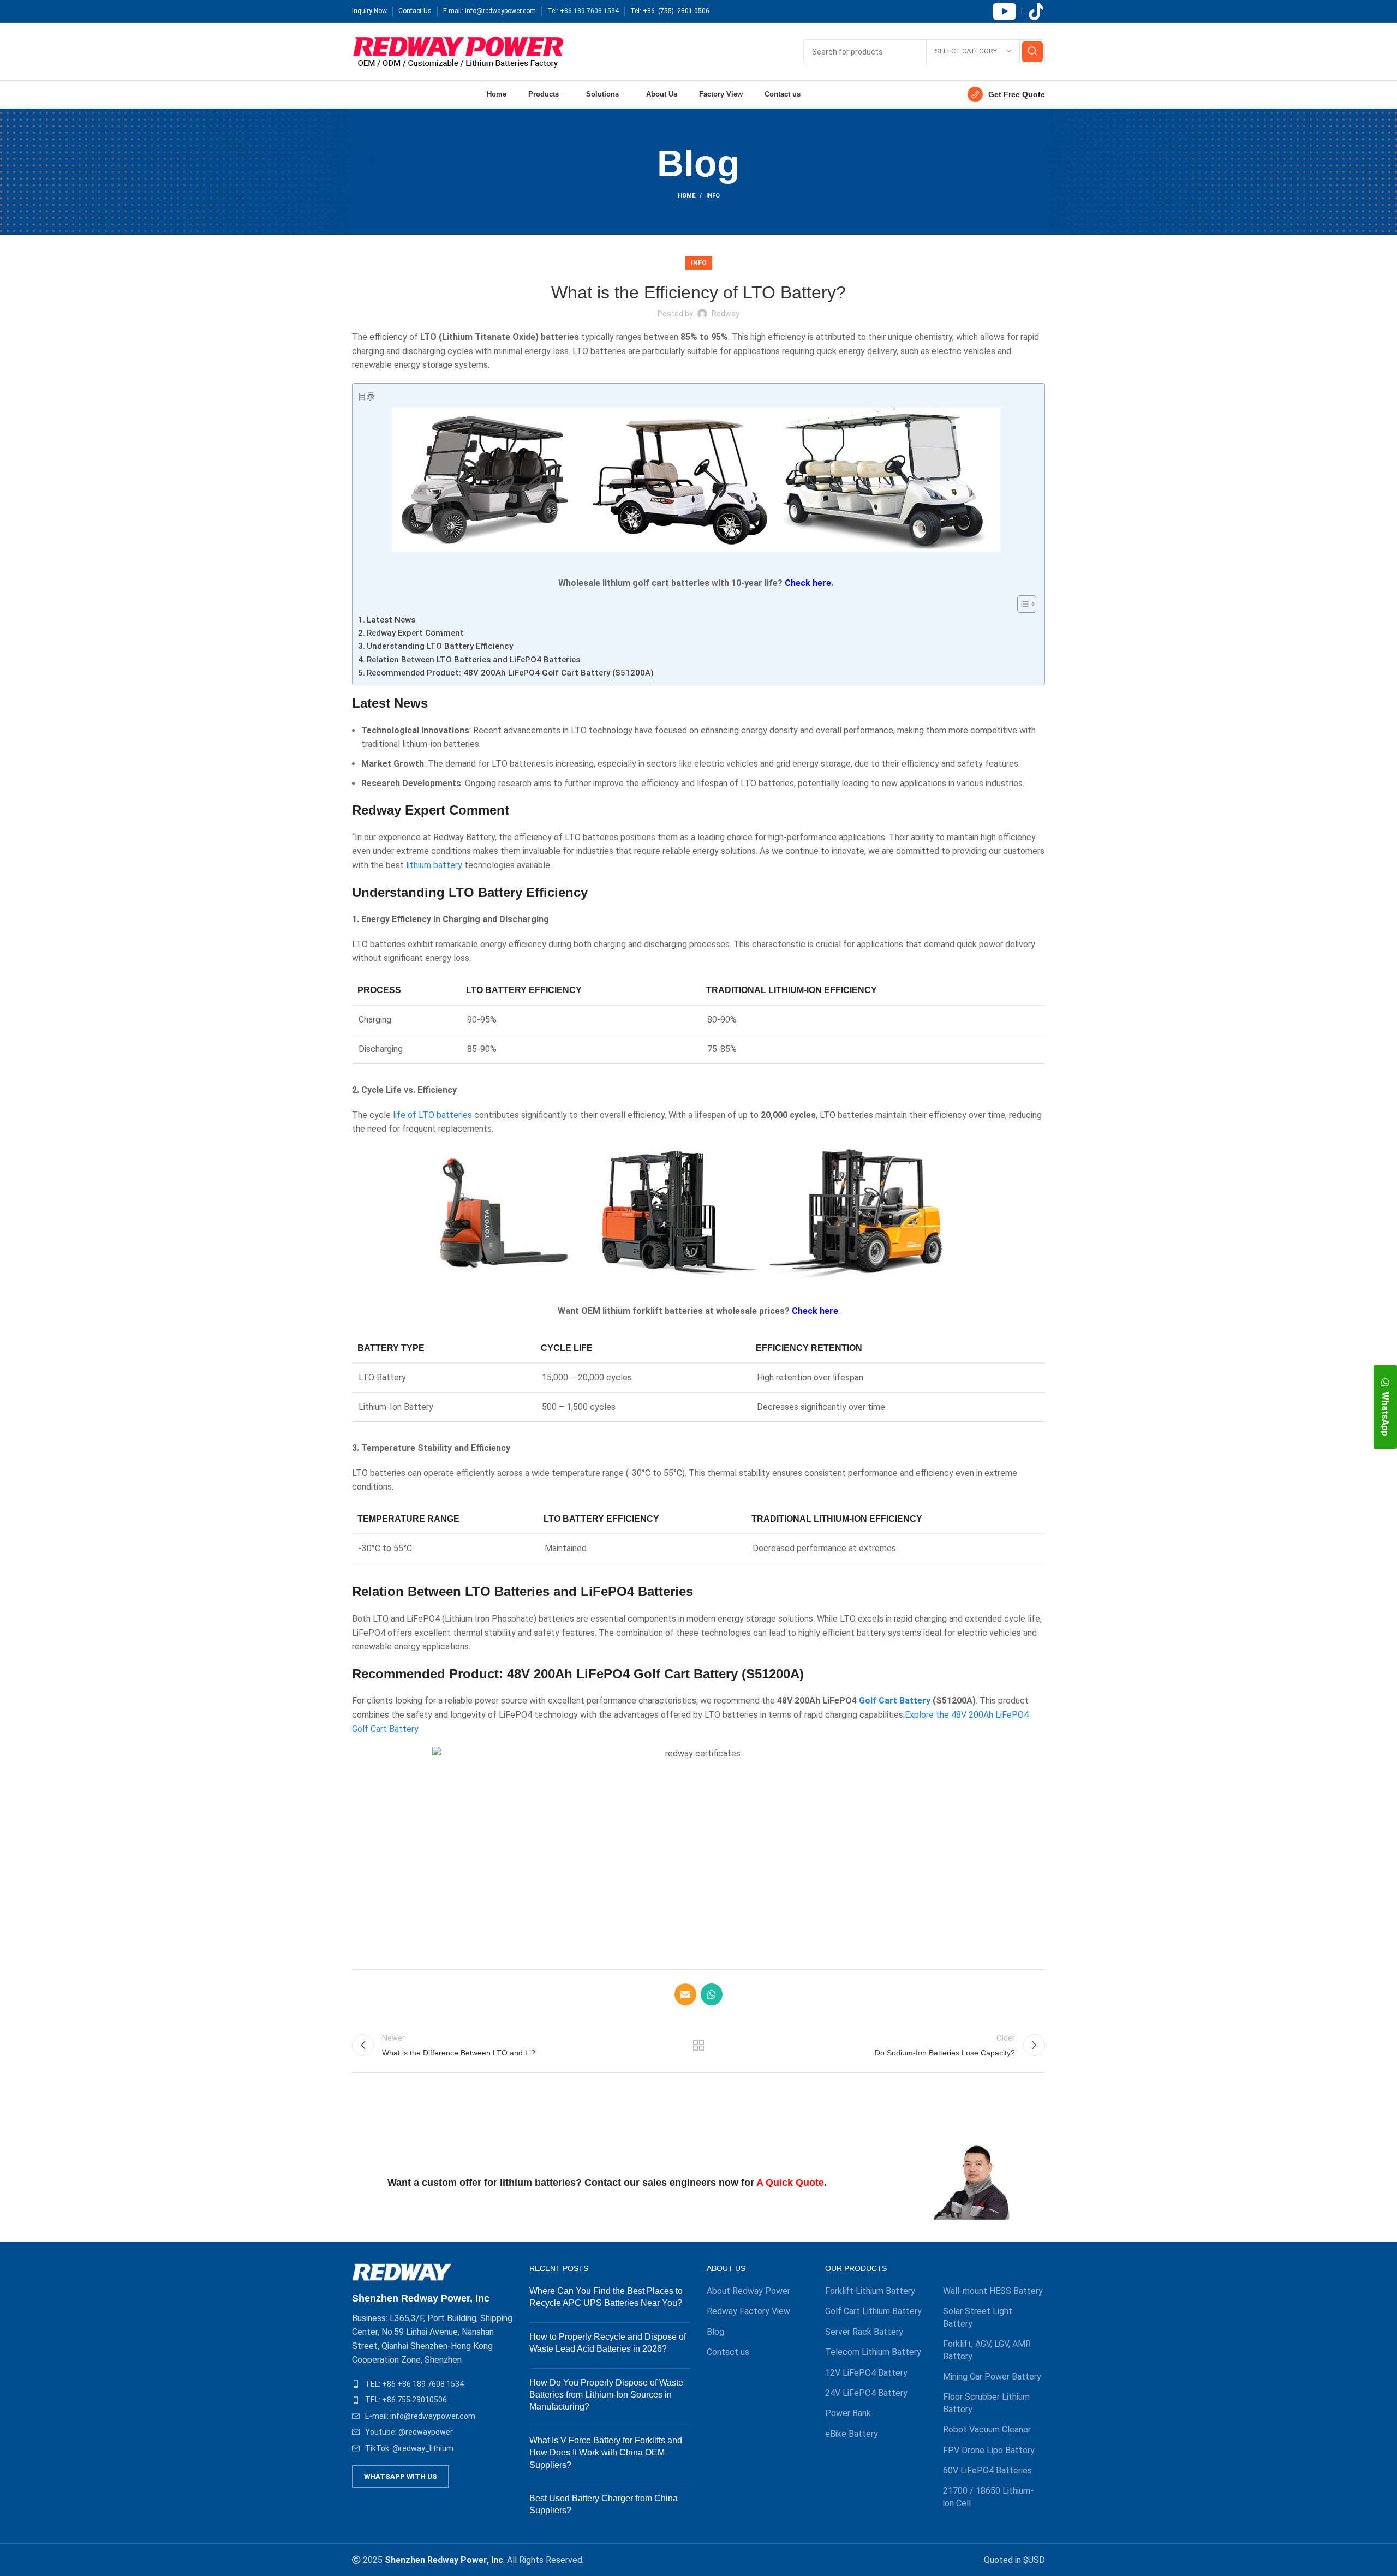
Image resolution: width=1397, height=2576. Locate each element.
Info (713, 196)
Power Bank (848, 2413)
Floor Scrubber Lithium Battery (986, 2403)
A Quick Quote (790, 2183)
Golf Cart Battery (895, 1701)
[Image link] (402, 2272)
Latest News (391, 620)
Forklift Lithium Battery (870, 2291)
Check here (815, 1311)
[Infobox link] (1006, 94)
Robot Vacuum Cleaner (987, 2429)
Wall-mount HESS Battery (993, 2291)
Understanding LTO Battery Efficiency (440, 646)
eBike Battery (852, 2434)
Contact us (728, 2352)
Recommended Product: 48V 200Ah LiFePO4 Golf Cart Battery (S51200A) (510, 673)
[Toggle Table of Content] (1021, 604)
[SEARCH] (1032, 52)
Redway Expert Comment (415, 633)
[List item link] (432, 2384)
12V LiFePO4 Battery (866, 2373)
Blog (715, 2332)
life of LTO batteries (432, 1115)
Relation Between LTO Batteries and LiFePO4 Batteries (473, 660)
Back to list (699, 2045)
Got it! (1348, 19)
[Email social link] (685, 1994)
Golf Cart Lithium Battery (873, 2311)
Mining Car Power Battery (992, 2377)
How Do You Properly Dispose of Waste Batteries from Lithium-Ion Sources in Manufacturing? (606, 2395)
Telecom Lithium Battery (873, 2352)
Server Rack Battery (864, 2332)
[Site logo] (458, 51)
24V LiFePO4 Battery (866, 2393)
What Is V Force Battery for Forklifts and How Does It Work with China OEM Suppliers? (606, 2453)
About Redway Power (748, 2291)
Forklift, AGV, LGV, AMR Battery (987, 2350)
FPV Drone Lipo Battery (989, 2450)
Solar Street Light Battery (978, 2317)
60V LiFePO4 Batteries (987, 2470)
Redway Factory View (748, 2311)
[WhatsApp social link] (712, 1994)
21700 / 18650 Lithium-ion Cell (988, 2497)
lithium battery (434, 865)
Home (686, 196)
